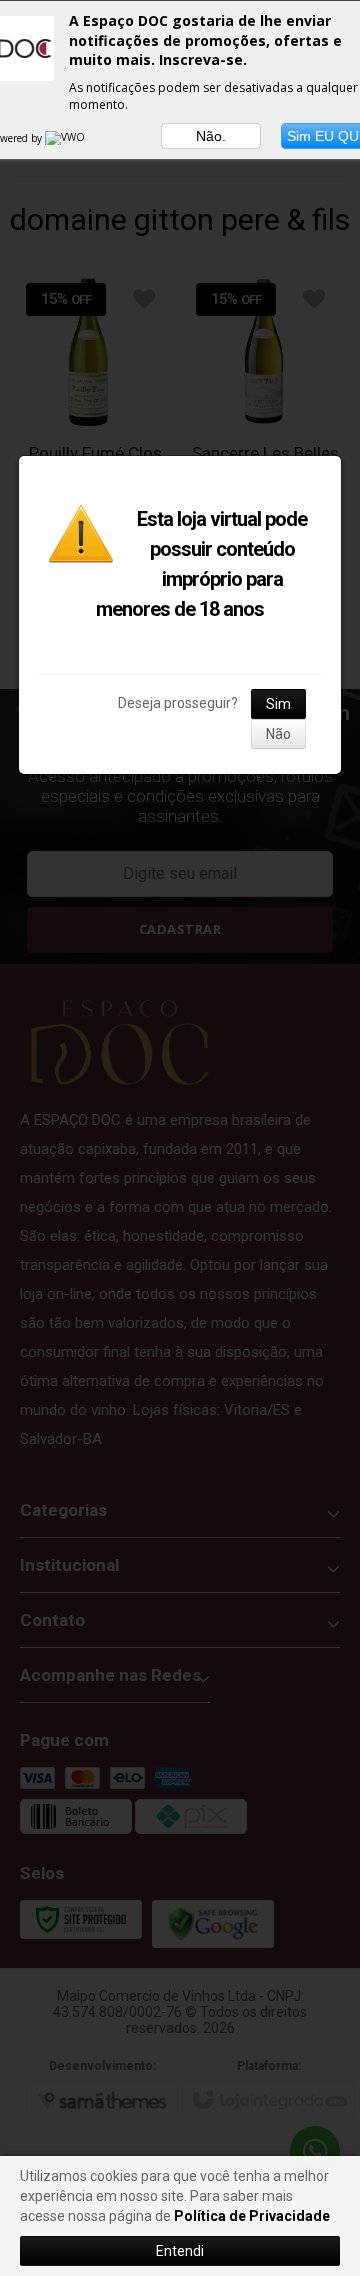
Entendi (180, 2251)
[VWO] (66, 138)
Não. (211, 136)
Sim (278, 704)
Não (278, 734)
